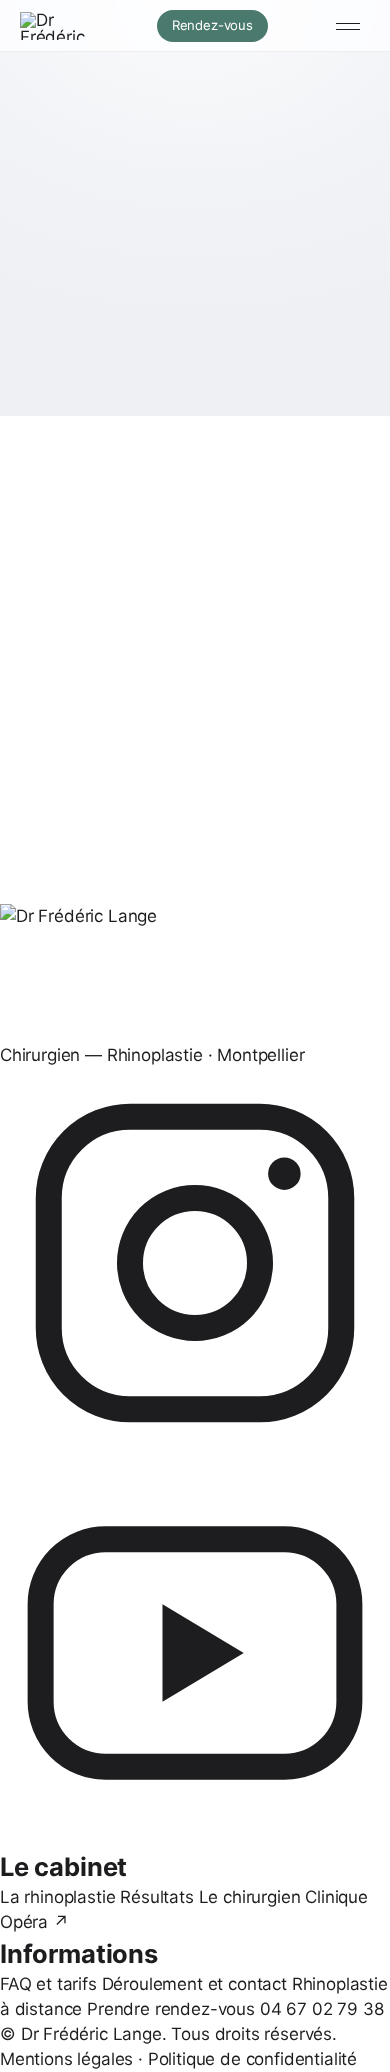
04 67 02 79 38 (322, 2009)
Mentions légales (66, 2059)
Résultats (156, 1897)
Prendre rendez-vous (171, 2009)
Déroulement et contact (194, 1984)
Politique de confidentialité (252, 2059)
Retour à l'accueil (119, 388)
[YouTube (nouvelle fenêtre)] (195, 1653)
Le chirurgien (250, 1897)
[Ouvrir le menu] (348, 26)
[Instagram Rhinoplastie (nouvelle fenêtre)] (195, 1263)
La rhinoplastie (57, 1897)
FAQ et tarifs (48, 1984)
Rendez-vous (220, 24)
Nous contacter (291, 387)
